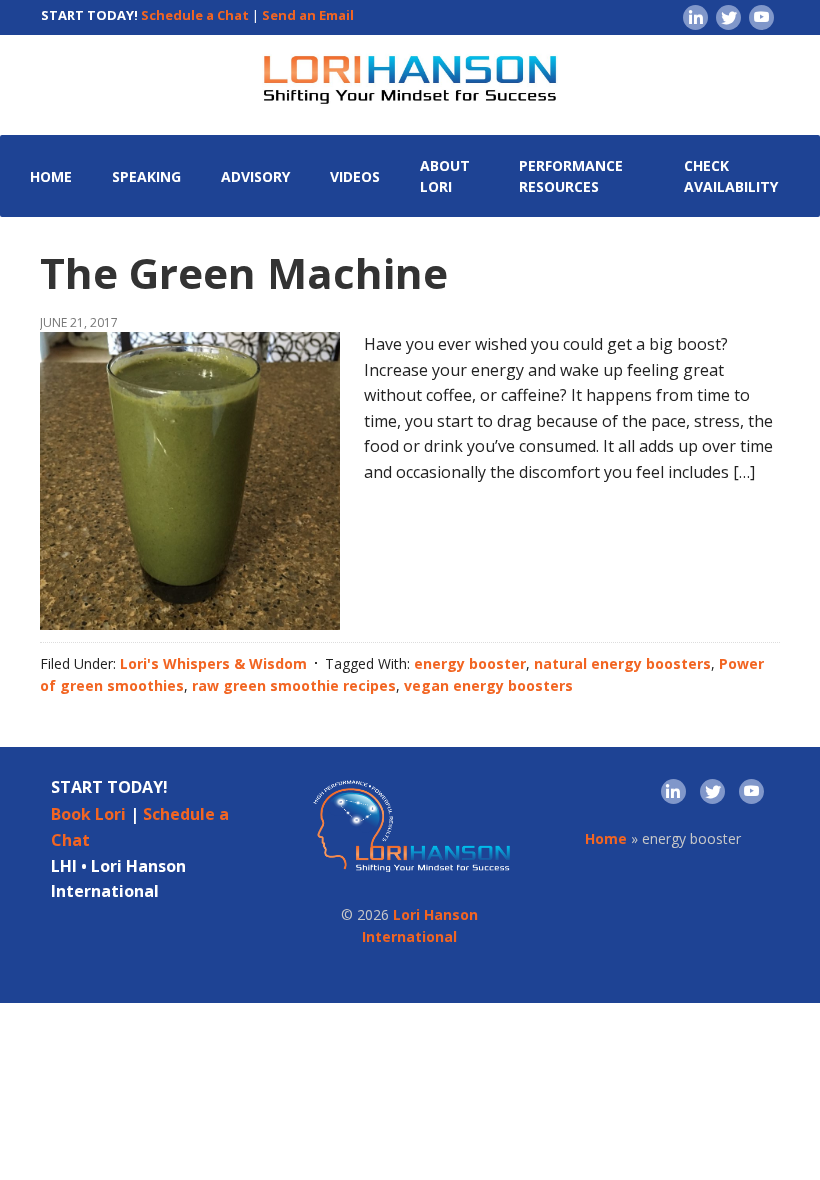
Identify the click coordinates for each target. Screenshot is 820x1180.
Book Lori (88, 814)
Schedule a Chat (195, 15)
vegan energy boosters (488, 685)
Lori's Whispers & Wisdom (213, 663)
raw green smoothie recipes (294, 685)
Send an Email (308, 15)
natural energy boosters (622, 663)
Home (606, 838)
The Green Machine (244, 272)
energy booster (470, 663)
